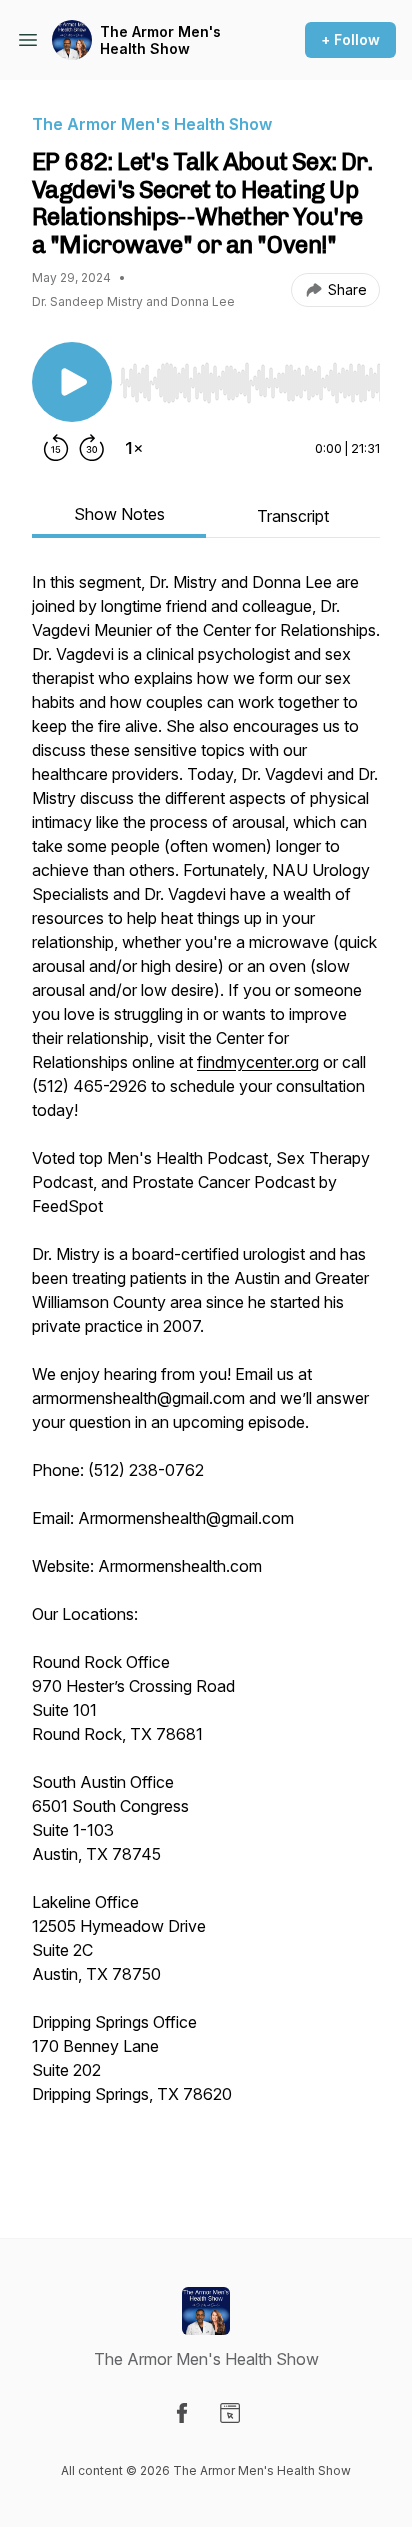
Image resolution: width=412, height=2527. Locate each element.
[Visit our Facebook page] (182, 2413)
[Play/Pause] (72, 382)
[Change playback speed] (134, 448)
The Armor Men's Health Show (160, 40)
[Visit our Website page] (230, 2413)
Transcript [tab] (293, 516)
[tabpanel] (206, 1372)
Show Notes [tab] (119, 514)
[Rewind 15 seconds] (56, 448)
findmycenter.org (258, 1062)
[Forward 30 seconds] (92, 448)
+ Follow (350, 39)
